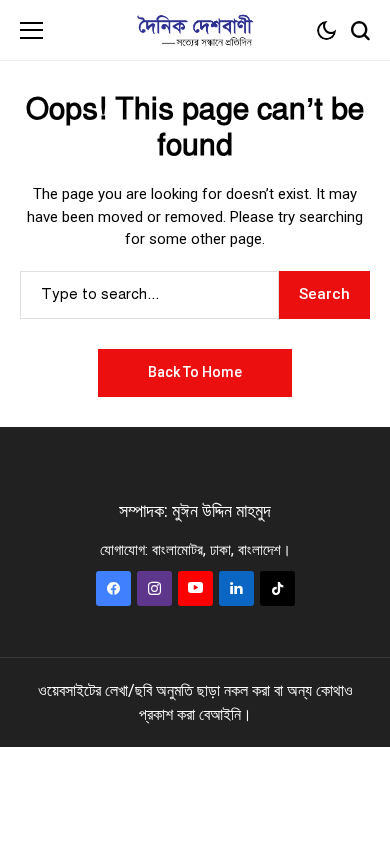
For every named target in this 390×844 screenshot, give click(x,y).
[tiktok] (277, 588)
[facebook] (113, 588)
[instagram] (154, 588)
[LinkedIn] (236, 588)
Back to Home (195, 372)
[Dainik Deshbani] (195, 30)
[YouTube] (195, 588)
